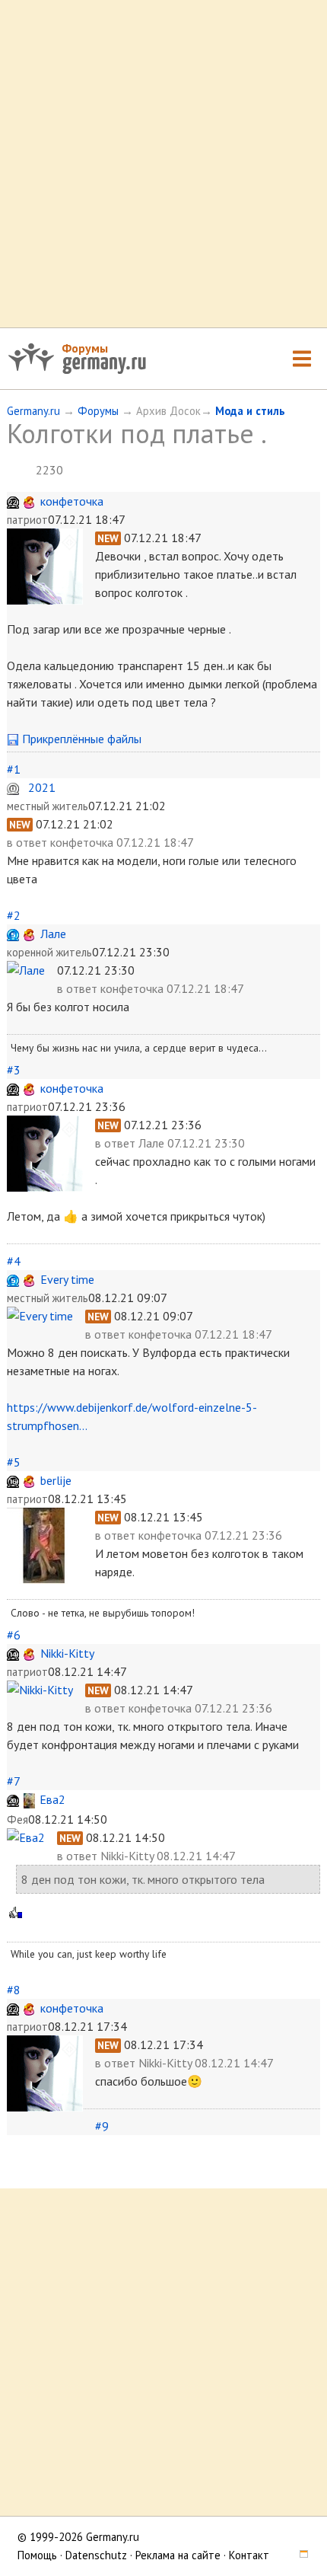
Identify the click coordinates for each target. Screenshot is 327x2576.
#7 (13, 1781)
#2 (14, 915)
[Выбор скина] (299, 2555)
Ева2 (52, 1799)
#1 (14, 769)
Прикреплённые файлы (80, 739)
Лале (53, 934)
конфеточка (72, 501)
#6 (14, 1635)
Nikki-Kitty (67, 1653)
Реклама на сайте (178, 2555)
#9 (102, 2126)
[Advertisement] (163, 164)
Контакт (249, 2555)
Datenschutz (96, 2555)
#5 (14, 1462)
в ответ (29, 842)
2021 (42, 787)
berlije (56, 1480)
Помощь (37, 2555)
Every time (67, 1279)
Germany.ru (33, 411)
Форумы (85, 348)
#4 (14, 1261)
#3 (14, 1070)
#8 (14, 1990)
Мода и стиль (250, 411)
